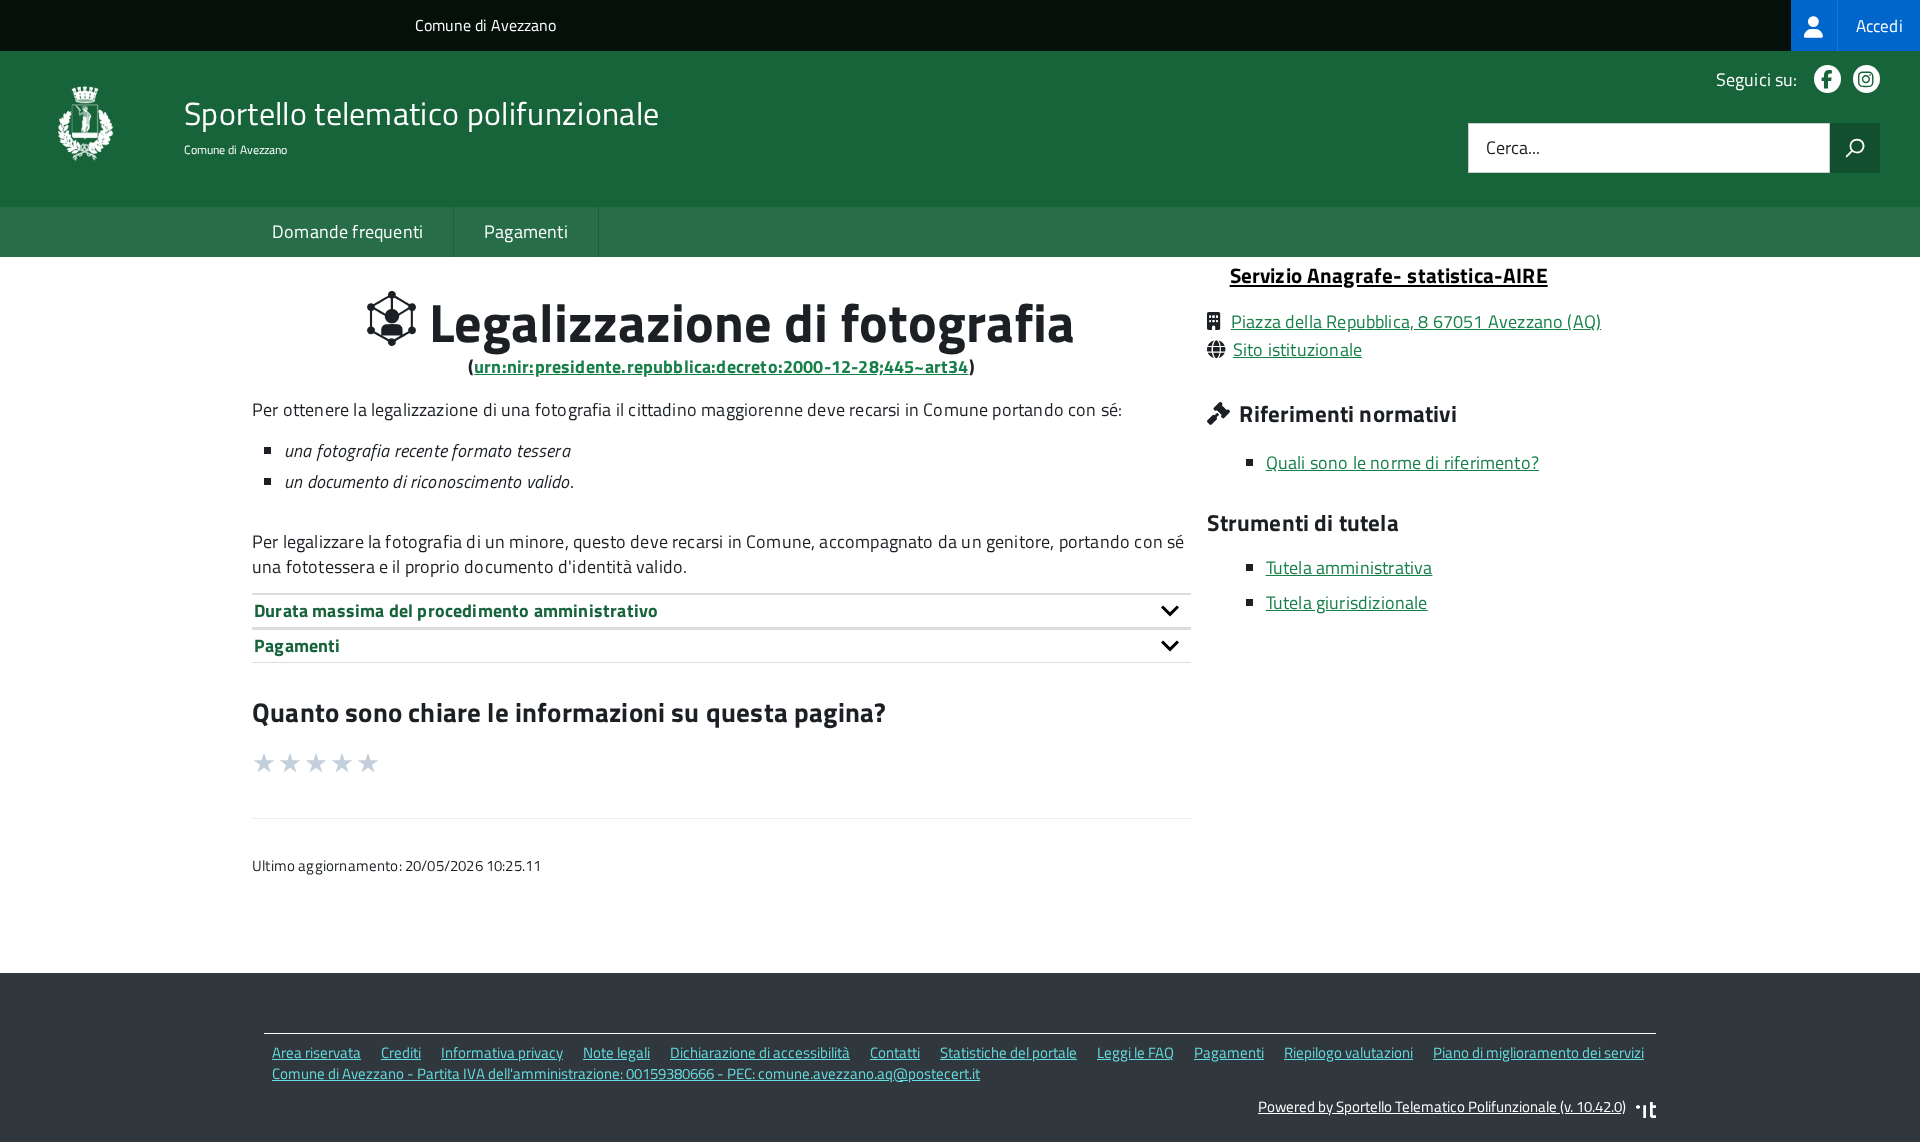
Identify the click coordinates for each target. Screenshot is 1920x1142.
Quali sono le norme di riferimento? (1402, 462)
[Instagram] (1862, 79)
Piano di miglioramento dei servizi (1538, 1052)
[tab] (721, 610)
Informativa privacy (502, 1052)
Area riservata (316, 1052)
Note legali (616, 1052)
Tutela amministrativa (1349, 567)
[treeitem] (1855, 25)
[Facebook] (1823, 79)
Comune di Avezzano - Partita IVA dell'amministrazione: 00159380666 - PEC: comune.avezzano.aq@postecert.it (626, 1073)
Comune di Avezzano (485, 25)
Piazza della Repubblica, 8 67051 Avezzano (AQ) (1416, 321)
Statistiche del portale (1008, 1052)
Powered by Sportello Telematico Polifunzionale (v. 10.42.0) (1442, 1106)
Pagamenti (526, 231)
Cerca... (1513, 148)
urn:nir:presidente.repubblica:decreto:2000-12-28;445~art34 (721, 366)
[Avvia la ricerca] (1855, 148)
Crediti (401, 1052)
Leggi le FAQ (1135, 1052)
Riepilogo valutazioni (1348, 1052)
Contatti (895, 1052)
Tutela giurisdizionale (1347, 602)
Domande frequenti (347, 231)
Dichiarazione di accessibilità (760, 1052)
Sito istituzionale (1297, 349)
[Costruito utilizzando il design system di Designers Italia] (1646, 1112)
